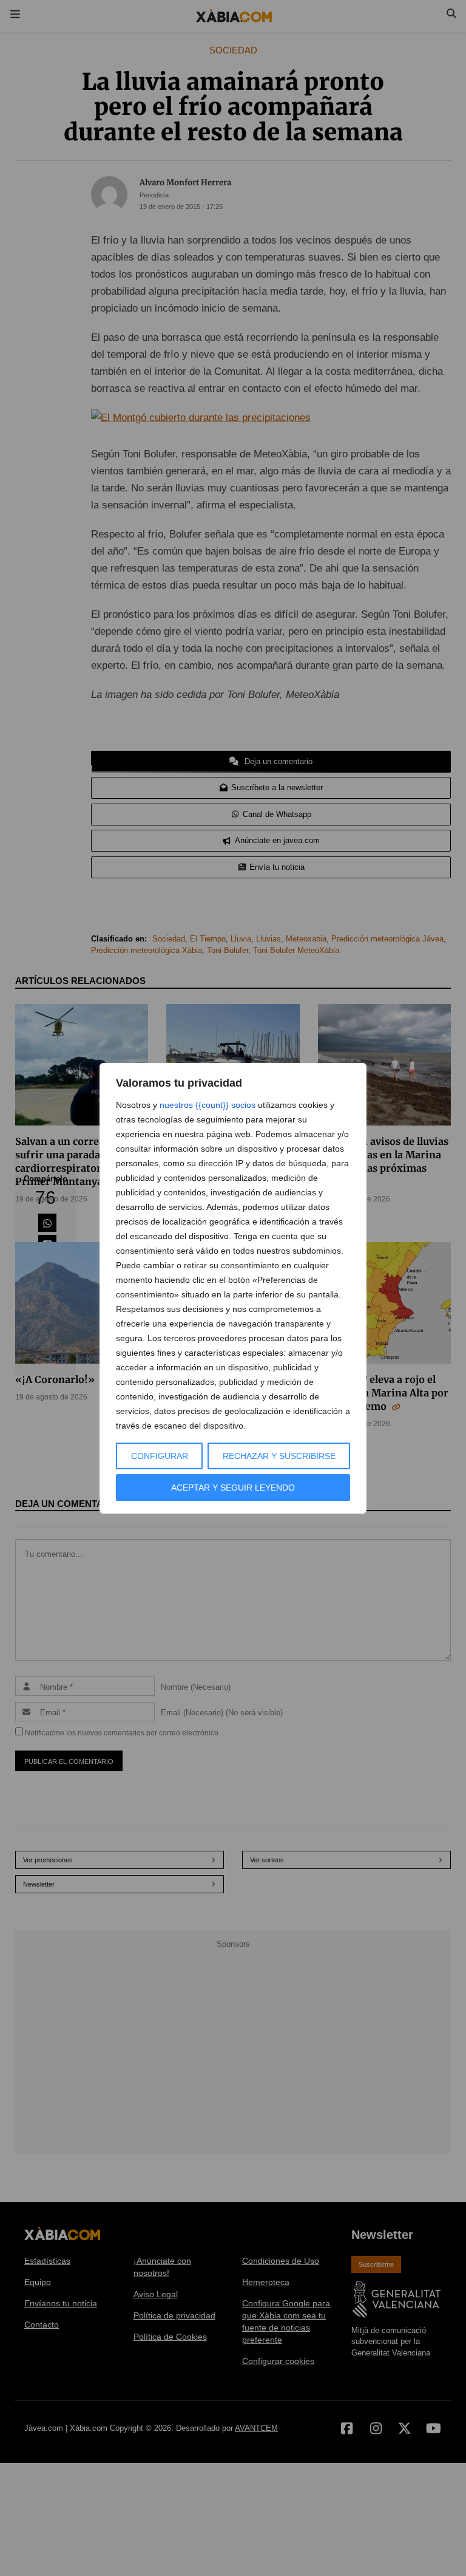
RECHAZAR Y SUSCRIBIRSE (279, 1456)
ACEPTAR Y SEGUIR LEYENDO (233, 1488)
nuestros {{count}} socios (208, 1105)
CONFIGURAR (160, 1456)
